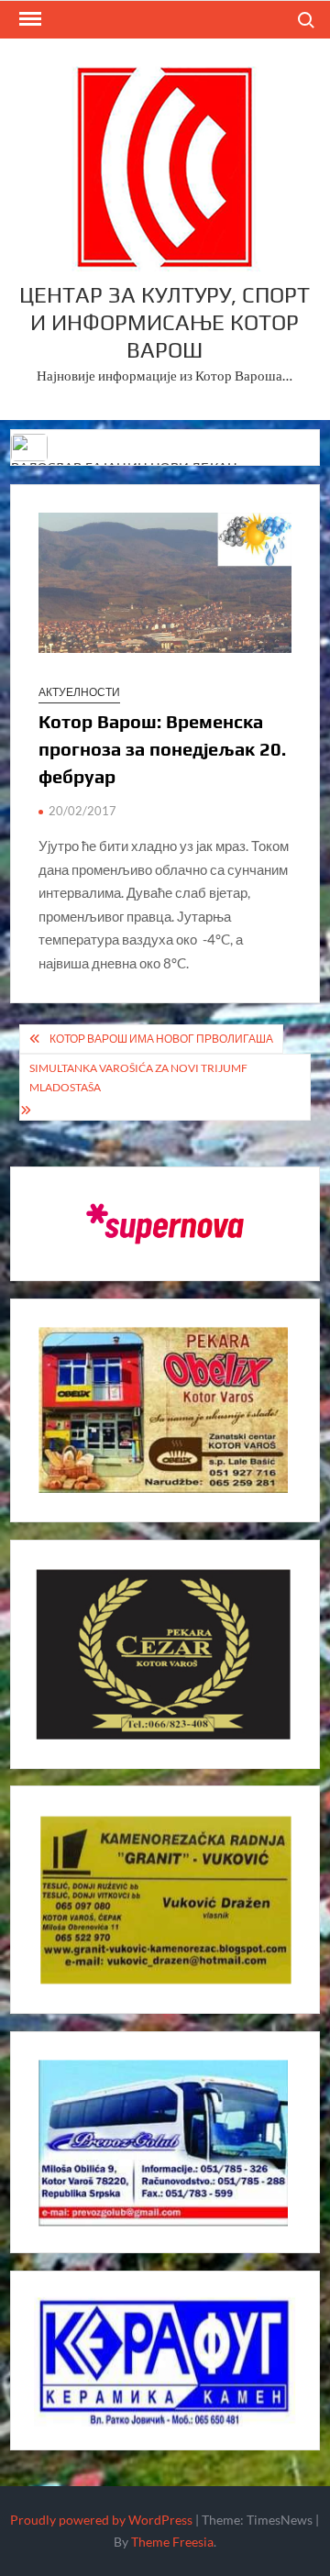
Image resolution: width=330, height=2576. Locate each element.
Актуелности (79, 692)
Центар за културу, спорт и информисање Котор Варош (165, 322)
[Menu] (28, 19)
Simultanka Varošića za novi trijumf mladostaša (138, 1077)
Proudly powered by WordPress (101, 2520)
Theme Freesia (172, 2542)
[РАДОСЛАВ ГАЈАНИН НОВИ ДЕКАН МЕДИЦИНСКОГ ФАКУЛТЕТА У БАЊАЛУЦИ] (31, 445)
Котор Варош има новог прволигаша (161, 1039)
